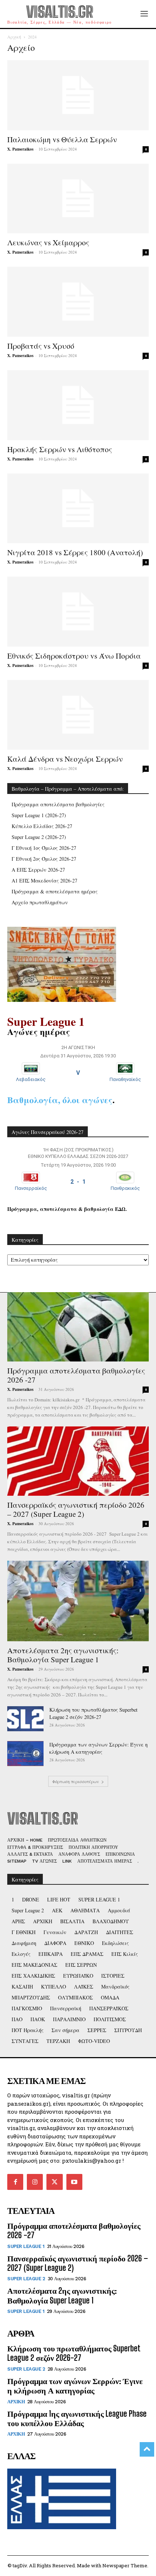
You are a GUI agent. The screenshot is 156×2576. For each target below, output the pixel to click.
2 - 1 (78, 1182)
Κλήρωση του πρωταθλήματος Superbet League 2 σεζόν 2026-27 (93, 1713)
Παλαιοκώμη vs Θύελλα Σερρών (62, 139)
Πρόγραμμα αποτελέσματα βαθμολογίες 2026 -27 (76, 1375)
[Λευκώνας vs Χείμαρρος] (78, 199)
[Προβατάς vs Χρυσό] (78, 302)
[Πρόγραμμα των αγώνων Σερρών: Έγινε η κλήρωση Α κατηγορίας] (25, 1754)
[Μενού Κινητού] (144, 14)
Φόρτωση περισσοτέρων (76, 1781)
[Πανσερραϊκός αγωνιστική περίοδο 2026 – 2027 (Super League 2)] (78, 1461)
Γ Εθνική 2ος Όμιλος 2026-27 (44, 859)
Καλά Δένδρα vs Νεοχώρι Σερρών (65, 759)
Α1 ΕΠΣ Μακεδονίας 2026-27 (44, 880)
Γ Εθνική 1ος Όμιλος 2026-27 (44, 848)
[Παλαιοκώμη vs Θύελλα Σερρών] (78, 95)
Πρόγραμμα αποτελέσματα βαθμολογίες (58, 804)
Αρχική (14, 37)
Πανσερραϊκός (31, 1188)
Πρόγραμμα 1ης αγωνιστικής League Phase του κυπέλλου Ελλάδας (77, 2418)
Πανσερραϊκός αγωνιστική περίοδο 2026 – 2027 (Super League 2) (76, 1509)
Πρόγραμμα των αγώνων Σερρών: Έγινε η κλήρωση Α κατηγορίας (98, 1748)
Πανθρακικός (125, 1188)
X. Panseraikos (20, 149)
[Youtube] (74, 2182)
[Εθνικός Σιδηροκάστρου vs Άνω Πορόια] (78, 612)
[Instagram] (35, 2182)
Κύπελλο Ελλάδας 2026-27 (42, 826)
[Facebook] (15, 2182)
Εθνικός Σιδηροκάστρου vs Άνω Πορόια (74, 656)
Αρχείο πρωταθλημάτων (40, 902)
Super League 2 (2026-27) (39, 837)
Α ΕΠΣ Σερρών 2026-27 (38, 870)
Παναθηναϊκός (125, 1079)
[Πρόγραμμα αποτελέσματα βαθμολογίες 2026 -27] (78, 1327)
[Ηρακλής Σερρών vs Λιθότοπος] (78, 405)
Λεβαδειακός (31, 1079)
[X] (54, 2182)
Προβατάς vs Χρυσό (41, 346)
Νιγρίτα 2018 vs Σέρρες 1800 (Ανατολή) (75, 552)
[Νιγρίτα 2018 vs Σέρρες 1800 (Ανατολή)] (78, 509)
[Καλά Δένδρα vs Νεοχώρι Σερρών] (78, 715)
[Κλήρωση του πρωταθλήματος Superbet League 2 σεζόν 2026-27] (25, 1719)
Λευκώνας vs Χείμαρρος (48, 242)
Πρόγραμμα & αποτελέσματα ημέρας (55, 891)
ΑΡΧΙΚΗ (16, 2402)
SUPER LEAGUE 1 (26, 2246)
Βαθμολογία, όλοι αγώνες (60, 1100)
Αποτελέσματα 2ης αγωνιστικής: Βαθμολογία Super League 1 (63, 1655)
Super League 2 (26, 2279)
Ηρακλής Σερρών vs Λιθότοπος (60, 449)
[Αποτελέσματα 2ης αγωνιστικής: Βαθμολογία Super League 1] (78, 1601)
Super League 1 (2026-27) (39, 815)
